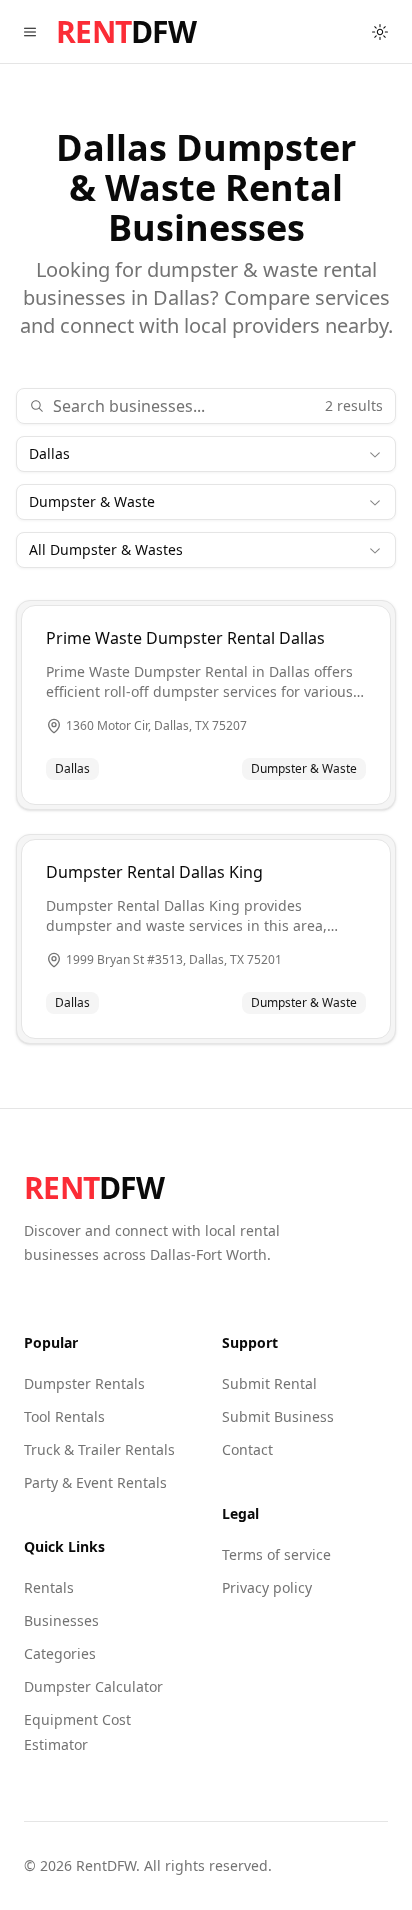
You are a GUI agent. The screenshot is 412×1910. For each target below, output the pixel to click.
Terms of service (276, 1554)
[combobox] (206, 454)
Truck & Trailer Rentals (99, 1449)
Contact (247, 1449)
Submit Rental (269, 1383)
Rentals (49, 1587)
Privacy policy (267, 1587)
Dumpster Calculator (93, 1686)
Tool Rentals (64, 1416)
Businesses (61, 1620)
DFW (126, 32)
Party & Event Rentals (95, 1482)
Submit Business (278, 1416)
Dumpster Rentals (84, 1383)
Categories (60, 1653)
